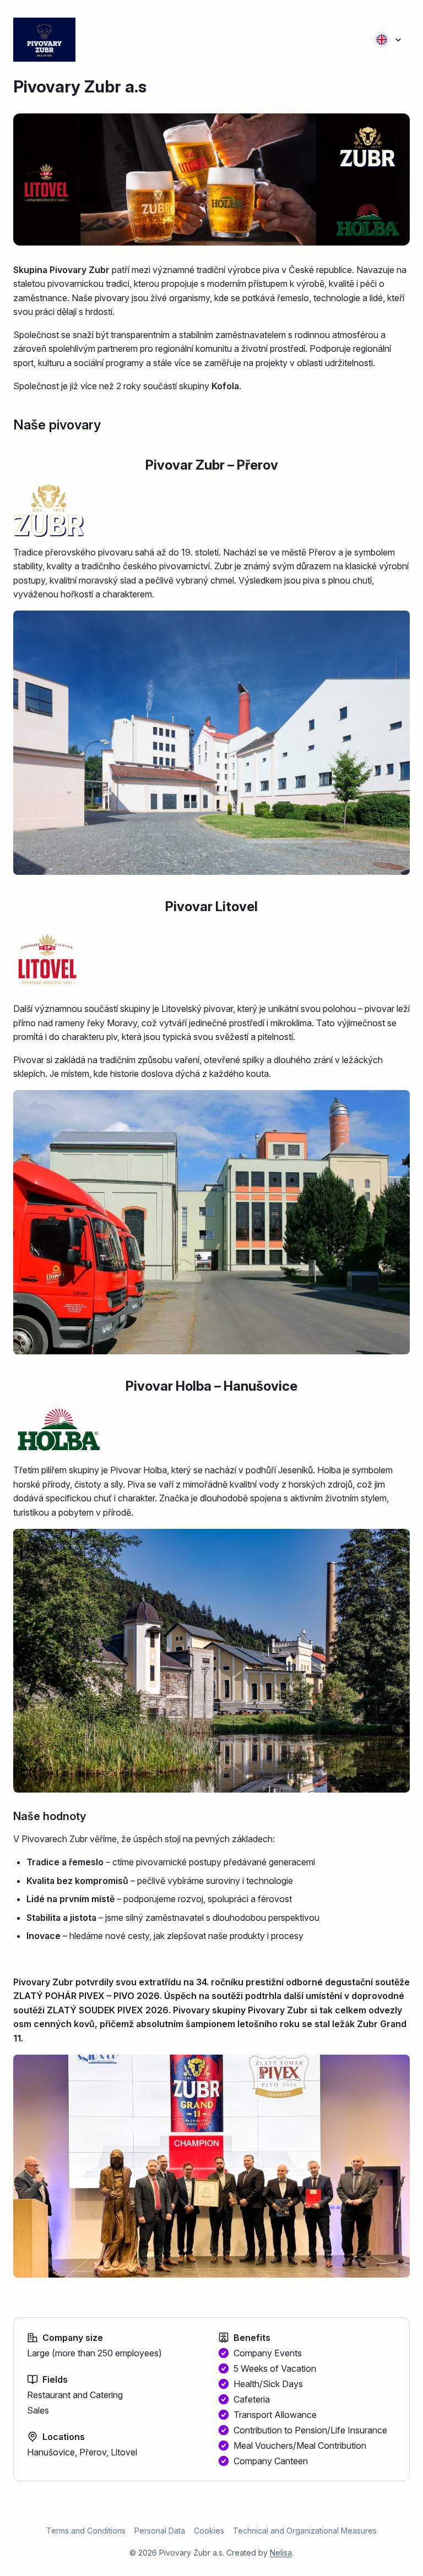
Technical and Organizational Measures (305, 2531)
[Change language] (388, 40)
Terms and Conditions (86, 2531)
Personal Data (160, 2531)
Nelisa (281, 2553)
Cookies (209, 2531)
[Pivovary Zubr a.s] (66, 40)
